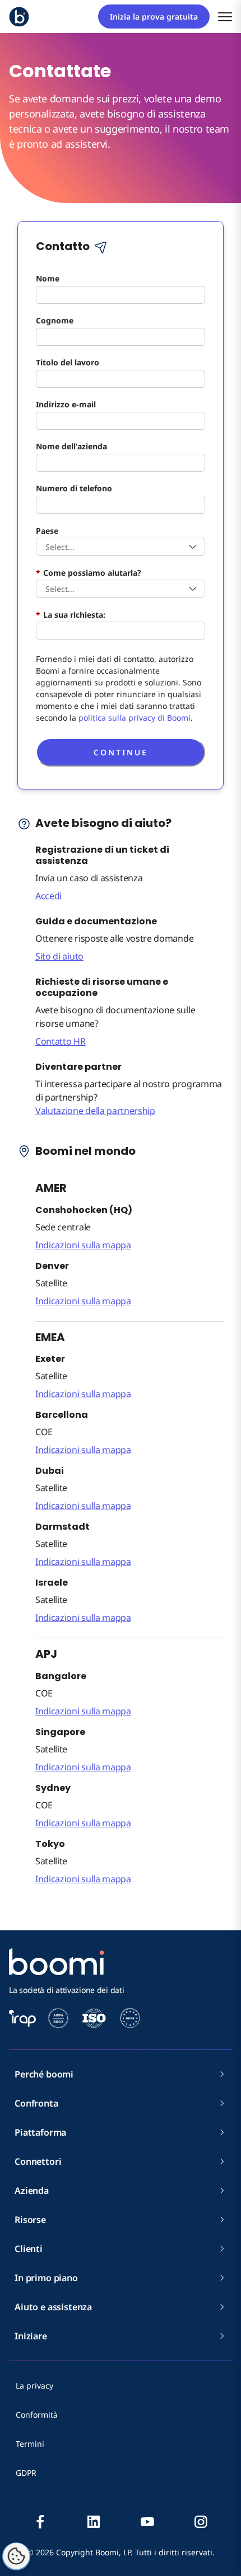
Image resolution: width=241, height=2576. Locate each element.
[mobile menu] (225, 17)
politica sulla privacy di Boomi (135, 718)
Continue (121, 752)
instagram (201, 2522)
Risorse (30, 2220)
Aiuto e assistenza (53, 2307)
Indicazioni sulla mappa (83, 1245)
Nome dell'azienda (71, 446)
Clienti (29, 2249)
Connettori (38, 2161)
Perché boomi (44, 2074)
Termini (30, 2444)
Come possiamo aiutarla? (89, 572)
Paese (47, 530)
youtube (147, 2522)
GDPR (26, 2473)
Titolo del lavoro (68, 362)
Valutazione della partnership (95, 1111)
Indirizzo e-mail (66, 404)
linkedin (94, 2522)
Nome (48, 278)
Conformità (37, 2415)
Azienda (32, 2190)
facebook (40, 2522)
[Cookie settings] (16, 2556)
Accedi (48, 896)
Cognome (55, 320)
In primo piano (46, 2278)
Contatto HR (60, 1041)
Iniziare (31, 2336)
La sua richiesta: (71, 614)
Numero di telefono (74, 488)
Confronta (36, 2103)
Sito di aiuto (59, 956)
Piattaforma (40, 2132)
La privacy (34, 2385)
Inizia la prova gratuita (154, 17)
